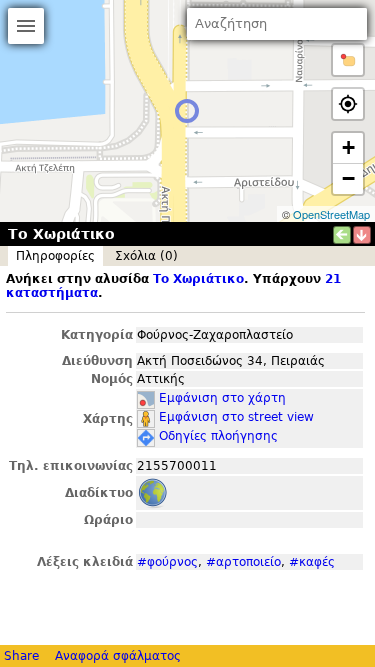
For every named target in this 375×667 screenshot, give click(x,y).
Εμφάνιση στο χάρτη (222, 398)
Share (21, 656)
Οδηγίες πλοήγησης (218, 436)
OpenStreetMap (331, 214)
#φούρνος (167, 562)
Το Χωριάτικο (198, 279)
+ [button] (348, 147)
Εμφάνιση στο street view (236, 417)
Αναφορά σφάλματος (118, 656)
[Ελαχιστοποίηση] (362, 235)
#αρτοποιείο (243, 562)
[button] (348, 60)
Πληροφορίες (55, 256)
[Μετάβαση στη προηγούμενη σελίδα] (342, 235)
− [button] (348, 178)
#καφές (312, 562)
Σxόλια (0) (146, 256)
